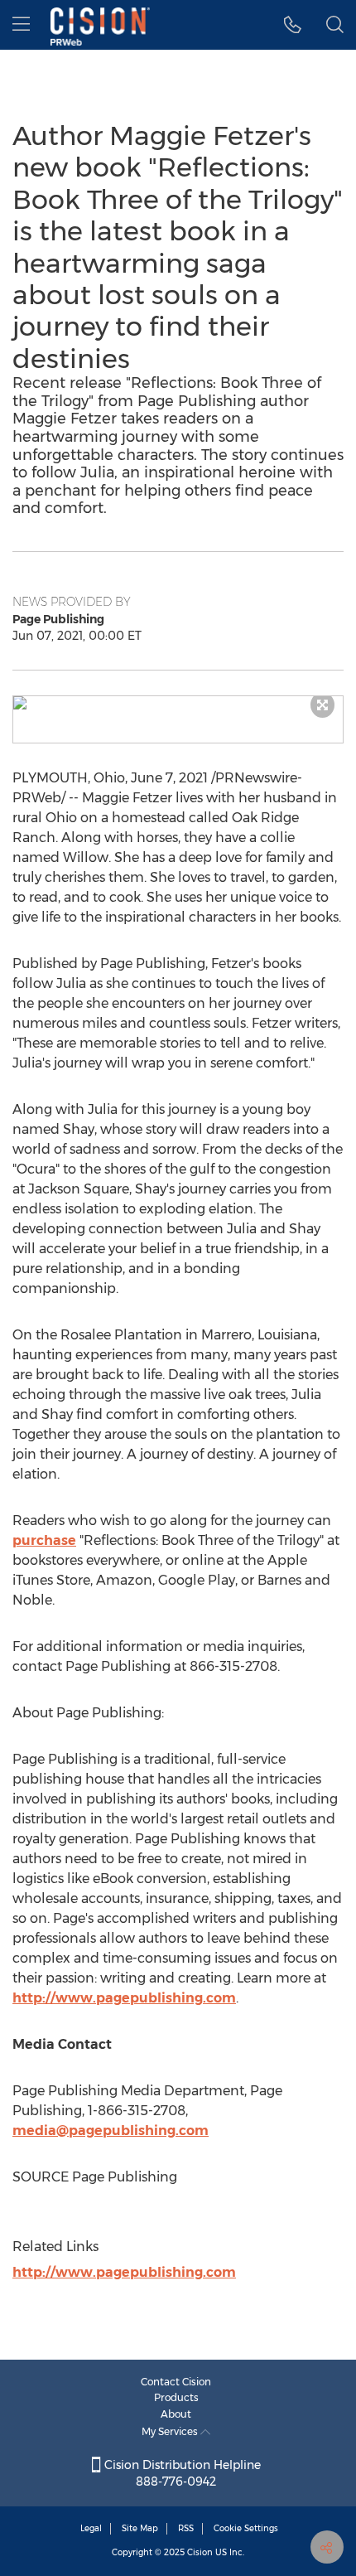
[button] (178, 703)
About (176, 2414)
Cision (200, 2552)
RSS (186, 2528)
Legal (91, 2528)
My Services (171, 2431)
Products (176, 2397)
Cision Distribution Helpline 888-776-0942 (181, 2473)
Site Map (140, 2528)
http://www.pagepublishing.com (124, 1998)
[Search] (335, 25)
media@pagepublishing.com (111, 2131)
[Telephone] (293, 25)
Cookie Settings (246, 2528)
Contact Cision (176, 2382)
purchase (44, 1540)
